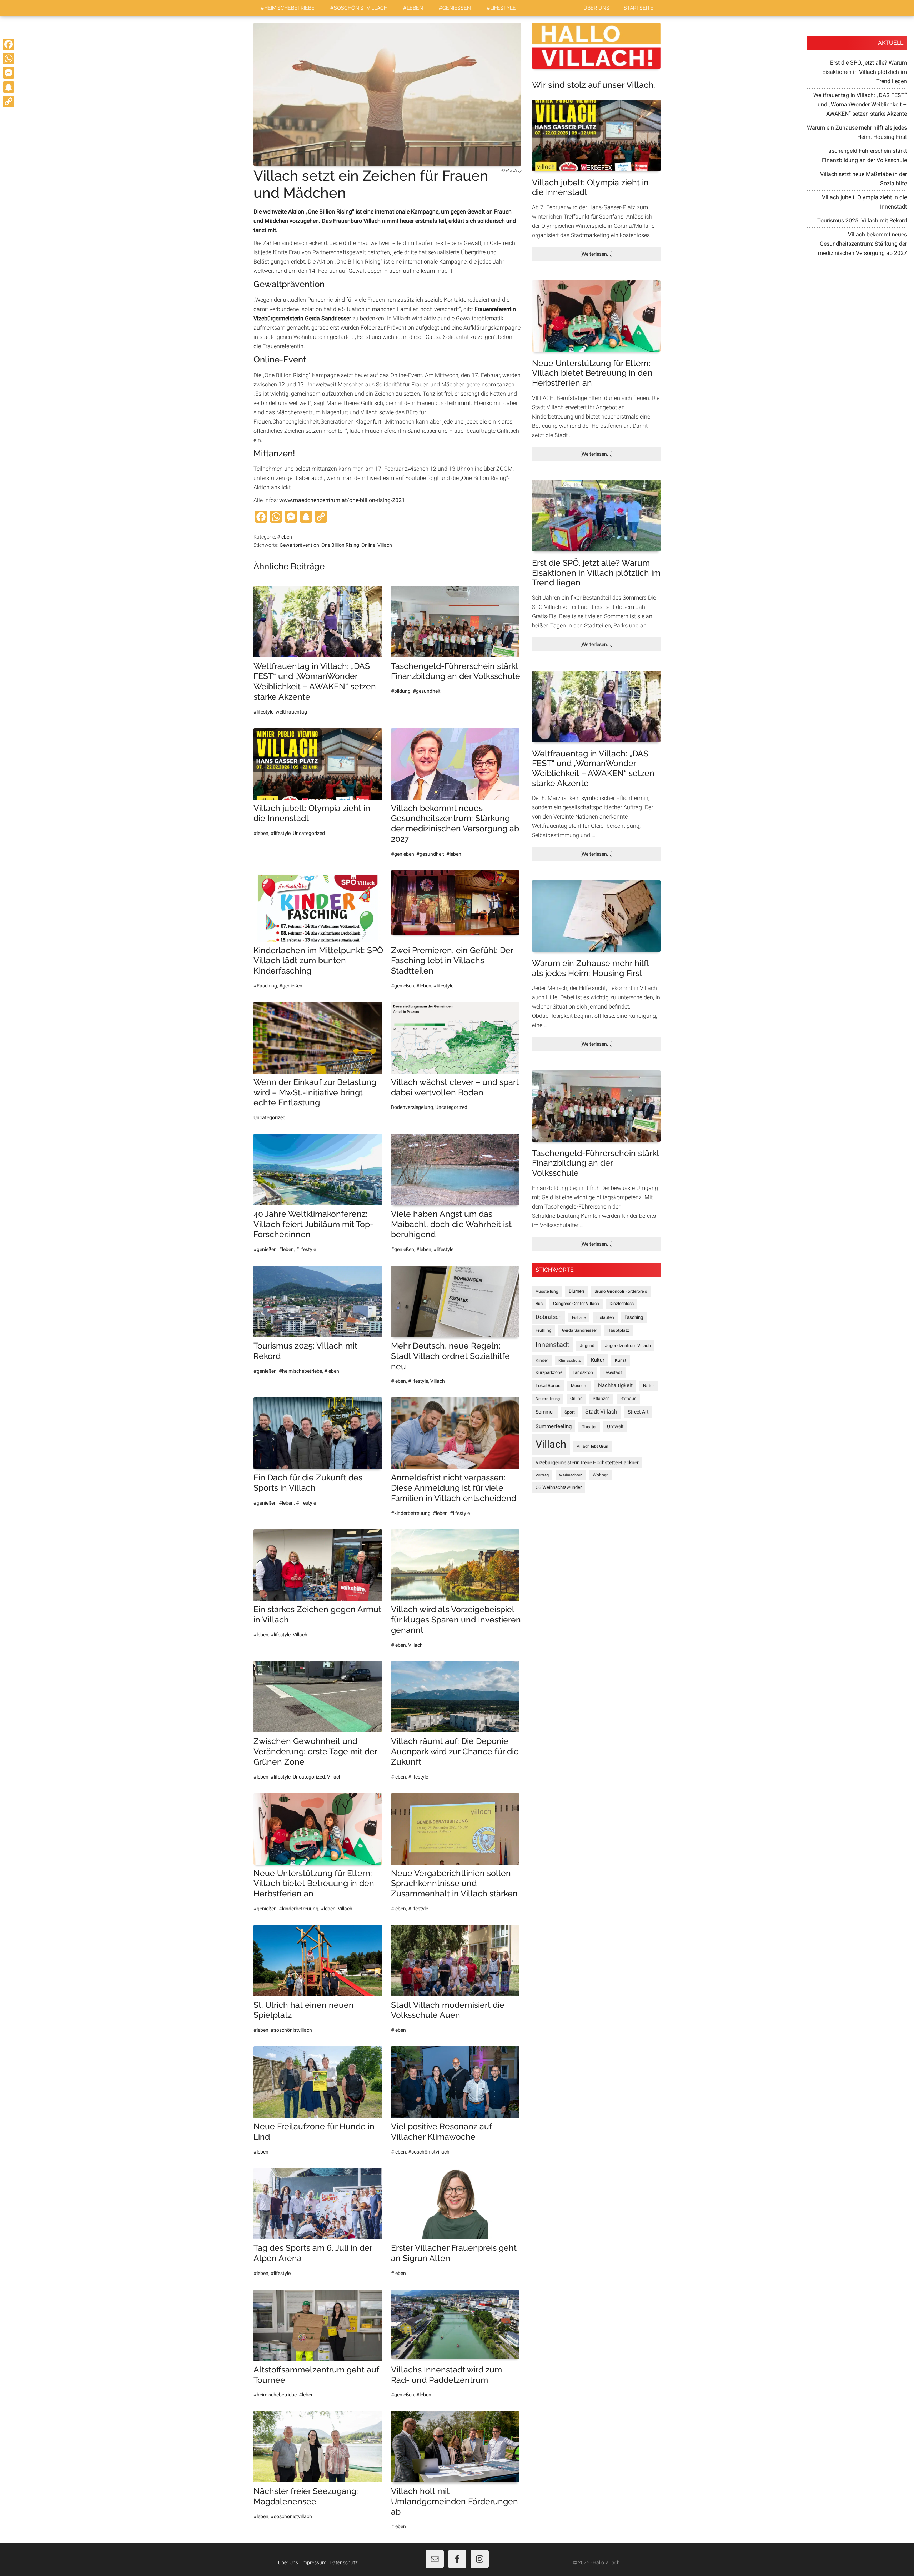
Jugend (587, 1346)
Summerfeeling (554, 1426)
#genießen (403, 854)
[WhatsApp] (9, 59)
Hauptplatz (618, 1330)
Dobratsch (549, 1317)
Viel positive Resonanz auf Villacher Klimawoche (441, 2131)
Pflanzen (601, 1399)
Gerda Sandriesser (579, 1330)
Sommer (545, 1412)
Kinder (542, 1360)
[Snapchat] (9, 87)
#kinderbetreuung (411, 1513)
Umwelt (615, 1426)
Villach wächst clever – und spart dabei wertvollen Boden (455, 1087)
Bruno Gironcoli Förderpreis (621, 1291)
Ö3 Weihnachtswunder (559, 1487)
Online (368, 545)
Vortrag (542, 1475)
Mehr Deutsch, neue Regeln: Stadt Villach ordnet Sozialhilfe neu (450, 1356)
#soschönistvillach (291, 2030)
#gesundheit (427, 691)
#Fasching (265, 986)
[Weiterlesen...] (608, 256)
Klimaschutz (569, 1360)
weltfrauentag (291, 712)
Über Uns (288, 2562)
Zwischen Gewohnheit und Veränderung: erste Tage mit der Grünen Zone (315, 1751)
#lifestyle (263, 712)
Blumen (576, 1291)
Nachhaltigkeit (615, 1385)
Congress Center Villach (576, 1304)
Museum (579, 1386)
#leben (285, 537)
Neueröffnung (548, 1399)
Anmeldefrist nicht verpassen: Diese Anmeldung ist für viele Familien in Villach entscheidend (454, 1488)
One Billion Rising (340, 545)
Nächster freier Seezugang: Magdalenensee (306, 2496)
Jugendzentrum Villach (628, 1345)
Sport (570, 1412)
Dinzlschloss (622, 1304)
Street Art (638, 1412)
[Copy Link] (9, 101)
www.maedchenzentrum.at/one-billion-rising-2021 (342, 500)
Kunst (621, 1360)
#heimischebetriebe (300, 1371)
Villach (385, 545)
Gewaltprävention (299, 545)
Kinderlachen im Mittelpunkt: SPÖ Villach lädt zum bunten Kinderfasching (318, 961)
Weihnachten (571, 1475)
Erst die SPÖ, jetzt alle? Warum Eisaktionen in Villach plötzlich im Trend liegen (596, 572)
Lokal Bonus (548, 1385)
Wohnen (601, 1475)
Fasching (634, 1317)
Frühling (544, 1330)
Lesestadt (613, 1372)
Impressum (314, 2562)
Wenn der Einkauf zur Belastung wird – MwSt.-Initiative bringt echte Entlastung (315, 1092)
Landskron (583, 1372)
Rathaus (628, 1399)
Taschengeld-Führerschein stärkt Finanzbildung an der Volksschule (456, 671)
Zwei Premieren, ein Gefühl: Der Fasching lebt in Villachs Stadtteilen (452, 961)
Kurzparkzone (549, 1372)
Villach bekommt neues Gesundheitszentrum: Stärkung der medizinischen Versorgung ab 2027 (455, 823)
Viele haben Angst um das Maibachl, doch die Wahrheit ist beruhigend (451, 1224)
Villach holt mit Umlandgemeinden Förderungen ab (455, 2501)
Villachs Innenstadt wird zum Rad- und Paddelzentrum (446, 2375)
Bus (539, 1304)
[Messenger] (9, 73)
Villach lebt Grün (592, 1446)
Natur (649, 1386)
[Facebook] (9, 44)
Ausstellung (547, 1291)
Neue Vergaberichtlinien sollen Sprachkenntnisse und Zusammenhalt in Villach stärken (454, 1883)
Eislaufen (605, 1317)
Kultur (598, 1360)
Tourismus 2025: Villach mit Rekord (862, 221)
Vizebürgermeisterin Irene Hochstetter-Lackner (587, 1462)
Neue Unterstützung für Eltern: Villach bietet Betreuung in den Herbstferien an (314, 1883)
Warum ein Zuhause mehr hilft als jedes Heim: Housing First (591, 968)
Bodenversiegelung (412, 1107)
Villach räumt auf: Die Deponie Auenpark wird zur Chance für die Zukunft (455, 1751)
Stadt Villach (601, 1412)
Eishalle (579, 1318)
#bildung (401, 691)
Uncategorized (309, 833)
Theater (589, 1427)
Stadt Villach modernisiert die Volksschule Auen (448, 2010)
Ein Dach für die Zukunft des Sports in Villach (308, 1482)
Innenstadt (553, 1345)
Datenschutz (344, 2562)
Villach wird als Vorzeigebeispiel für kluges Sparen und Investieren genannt (456, 1619)
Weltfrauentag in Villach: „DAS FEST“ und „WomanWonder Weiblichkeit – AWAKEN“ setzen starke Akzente (315, 681)
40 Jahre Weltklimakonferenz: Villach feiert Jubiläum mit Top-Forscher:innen (313, 1224)
